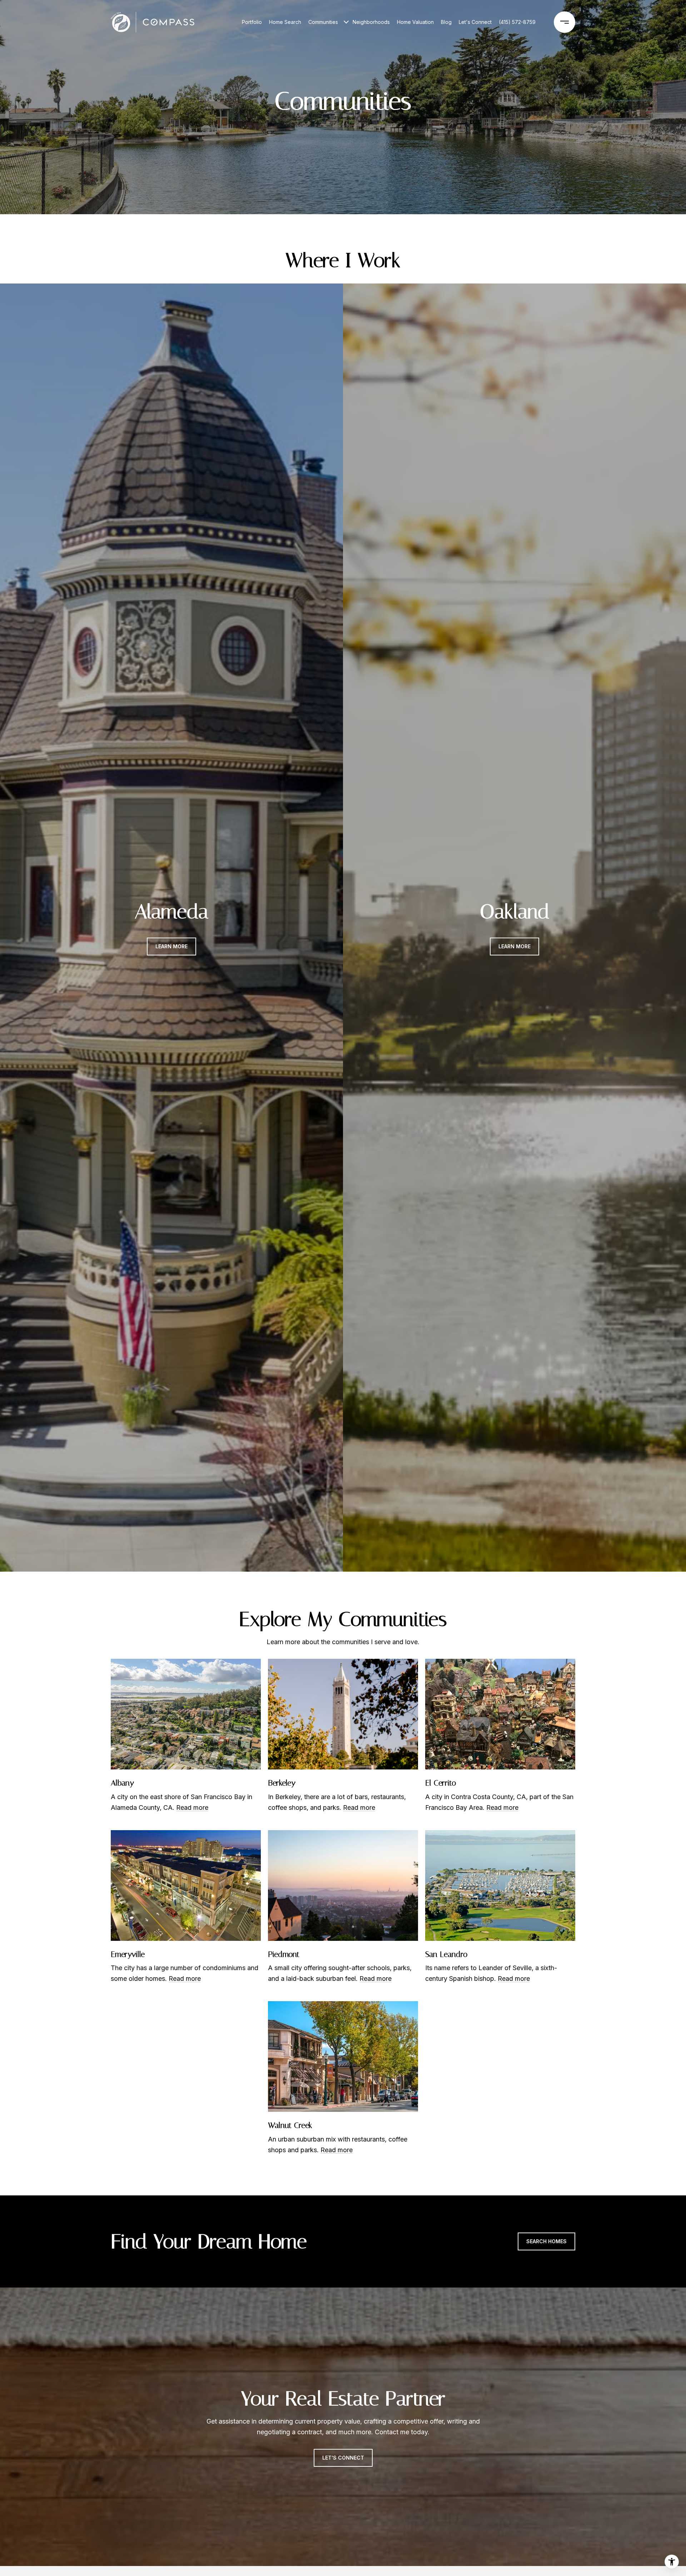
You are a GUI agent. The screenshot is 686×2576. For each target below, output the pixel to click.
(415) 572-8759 (517, 22)
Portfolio (252, 22)
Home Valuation (415, 22)
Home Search (285, 22)
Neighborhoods (371, 22)
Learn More (171, 946)
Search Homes (546, 2241)
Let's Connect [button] (343, 2458)
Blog (446, 22)
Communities (323, 22)
